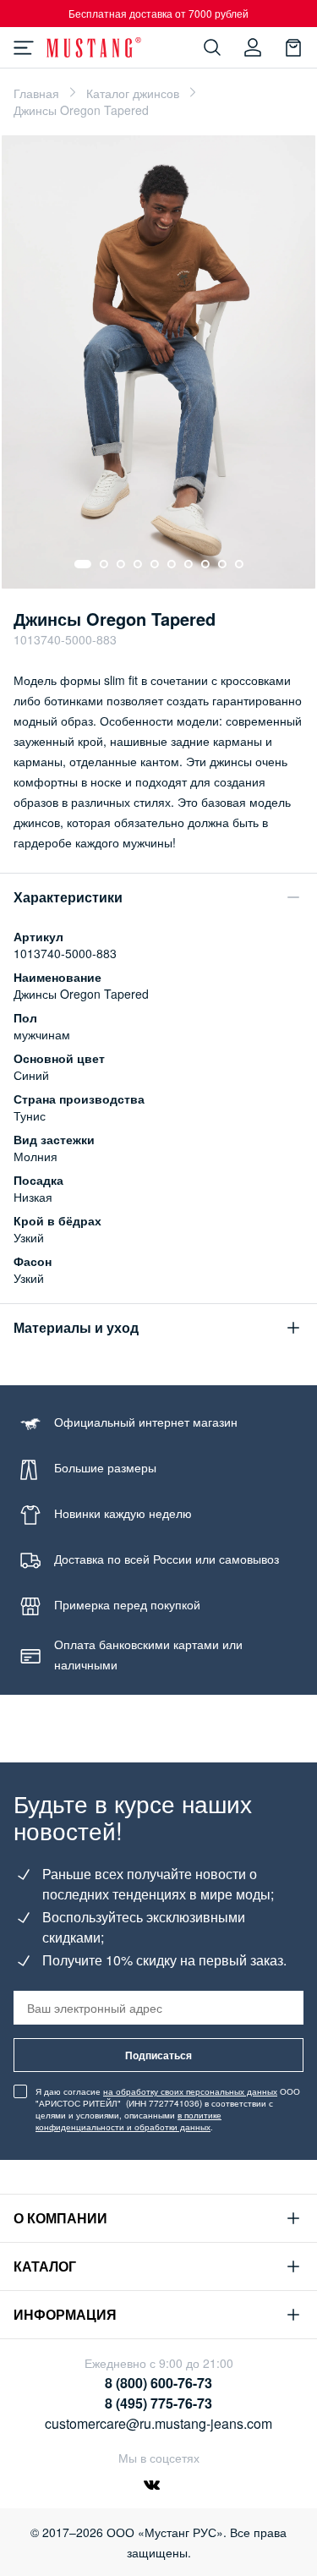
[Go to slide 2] (104, 564)
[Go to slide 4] (138, 564)
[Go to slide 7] (189, 564)
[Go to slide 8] (205, 564)
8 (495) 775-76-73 (158, 2403)
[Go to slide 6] (172, 564)
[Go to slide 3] (121, 564)
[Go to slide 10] (239, 564)
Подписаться (158, 2055)
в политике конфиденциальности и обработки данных (128, 2121)
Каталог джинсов (133, 93)
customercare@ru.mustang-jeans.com (158, 2423)
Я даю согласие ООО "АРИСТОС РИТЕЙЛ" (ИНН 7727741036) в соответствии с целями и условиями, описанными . (168, 2109)
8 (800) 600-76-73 (158, 2383)
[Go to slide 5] (155, 564)
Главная (36, 93)
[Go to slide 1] (83, 564)
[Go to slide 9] (222, 564)
